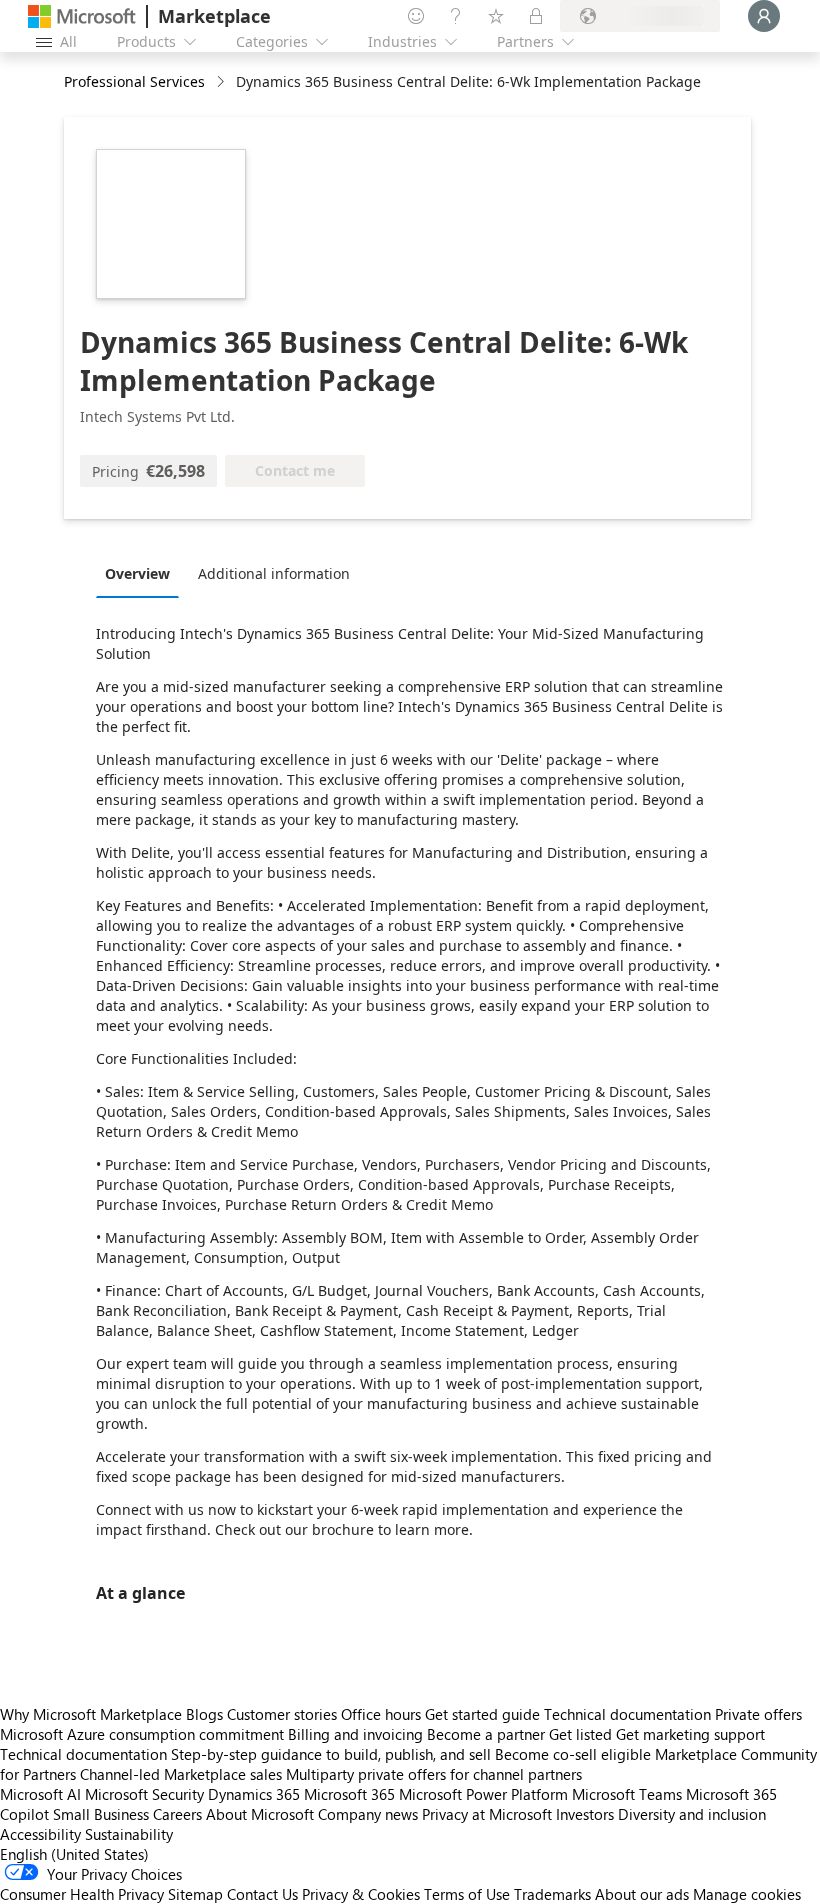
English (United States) (74, 1854)
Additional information (274, 573)
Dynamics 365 (254, 1794)
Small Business (101, 1814)
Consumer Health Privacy (82, 1894)
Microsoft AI (40, 1794)
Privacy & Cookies (361, 1894)
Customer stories (282, 1714)
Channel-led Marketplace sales (181, 1774)
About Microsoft (260, 1814)
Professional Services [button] (134, 81)
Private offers (758, 1714)
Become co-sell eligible (573, 1754)
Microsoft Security (144, 1794)
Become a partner (486, 1734)
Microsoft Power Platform (483, 1794)
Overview (137, 573)
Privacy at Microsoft (487, 1814)
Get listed (580, 1734)
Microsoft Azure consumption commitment (144, 1734)
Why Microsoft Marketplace (91, 1714)
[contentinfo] (222, 82)
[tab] (142, 573)
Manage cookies (747, 1894)
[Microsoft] (82, 16)
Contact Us (262, 1894)
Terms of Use (467, 1894)
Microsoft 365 (349, 1794)
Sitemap (195, 1894)
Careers (177, 1814)
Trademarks (552, 1894)
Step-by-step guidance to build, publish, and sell (331, 1754)
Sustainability (129, 1834)
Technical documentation (627, 1714)
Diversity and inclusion (692, 1814)
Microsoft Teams (627, 1794)
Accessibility (40, 1834)
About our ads (642, 1894)
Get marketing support (690, 1734)
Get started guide (482, 1714)
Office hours (381, 1714)
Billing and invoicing (355, 1734)
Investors (585, 1814)
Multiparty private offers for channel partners (434, 1774)
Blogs (204, 1714)
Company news (368, 1814)
